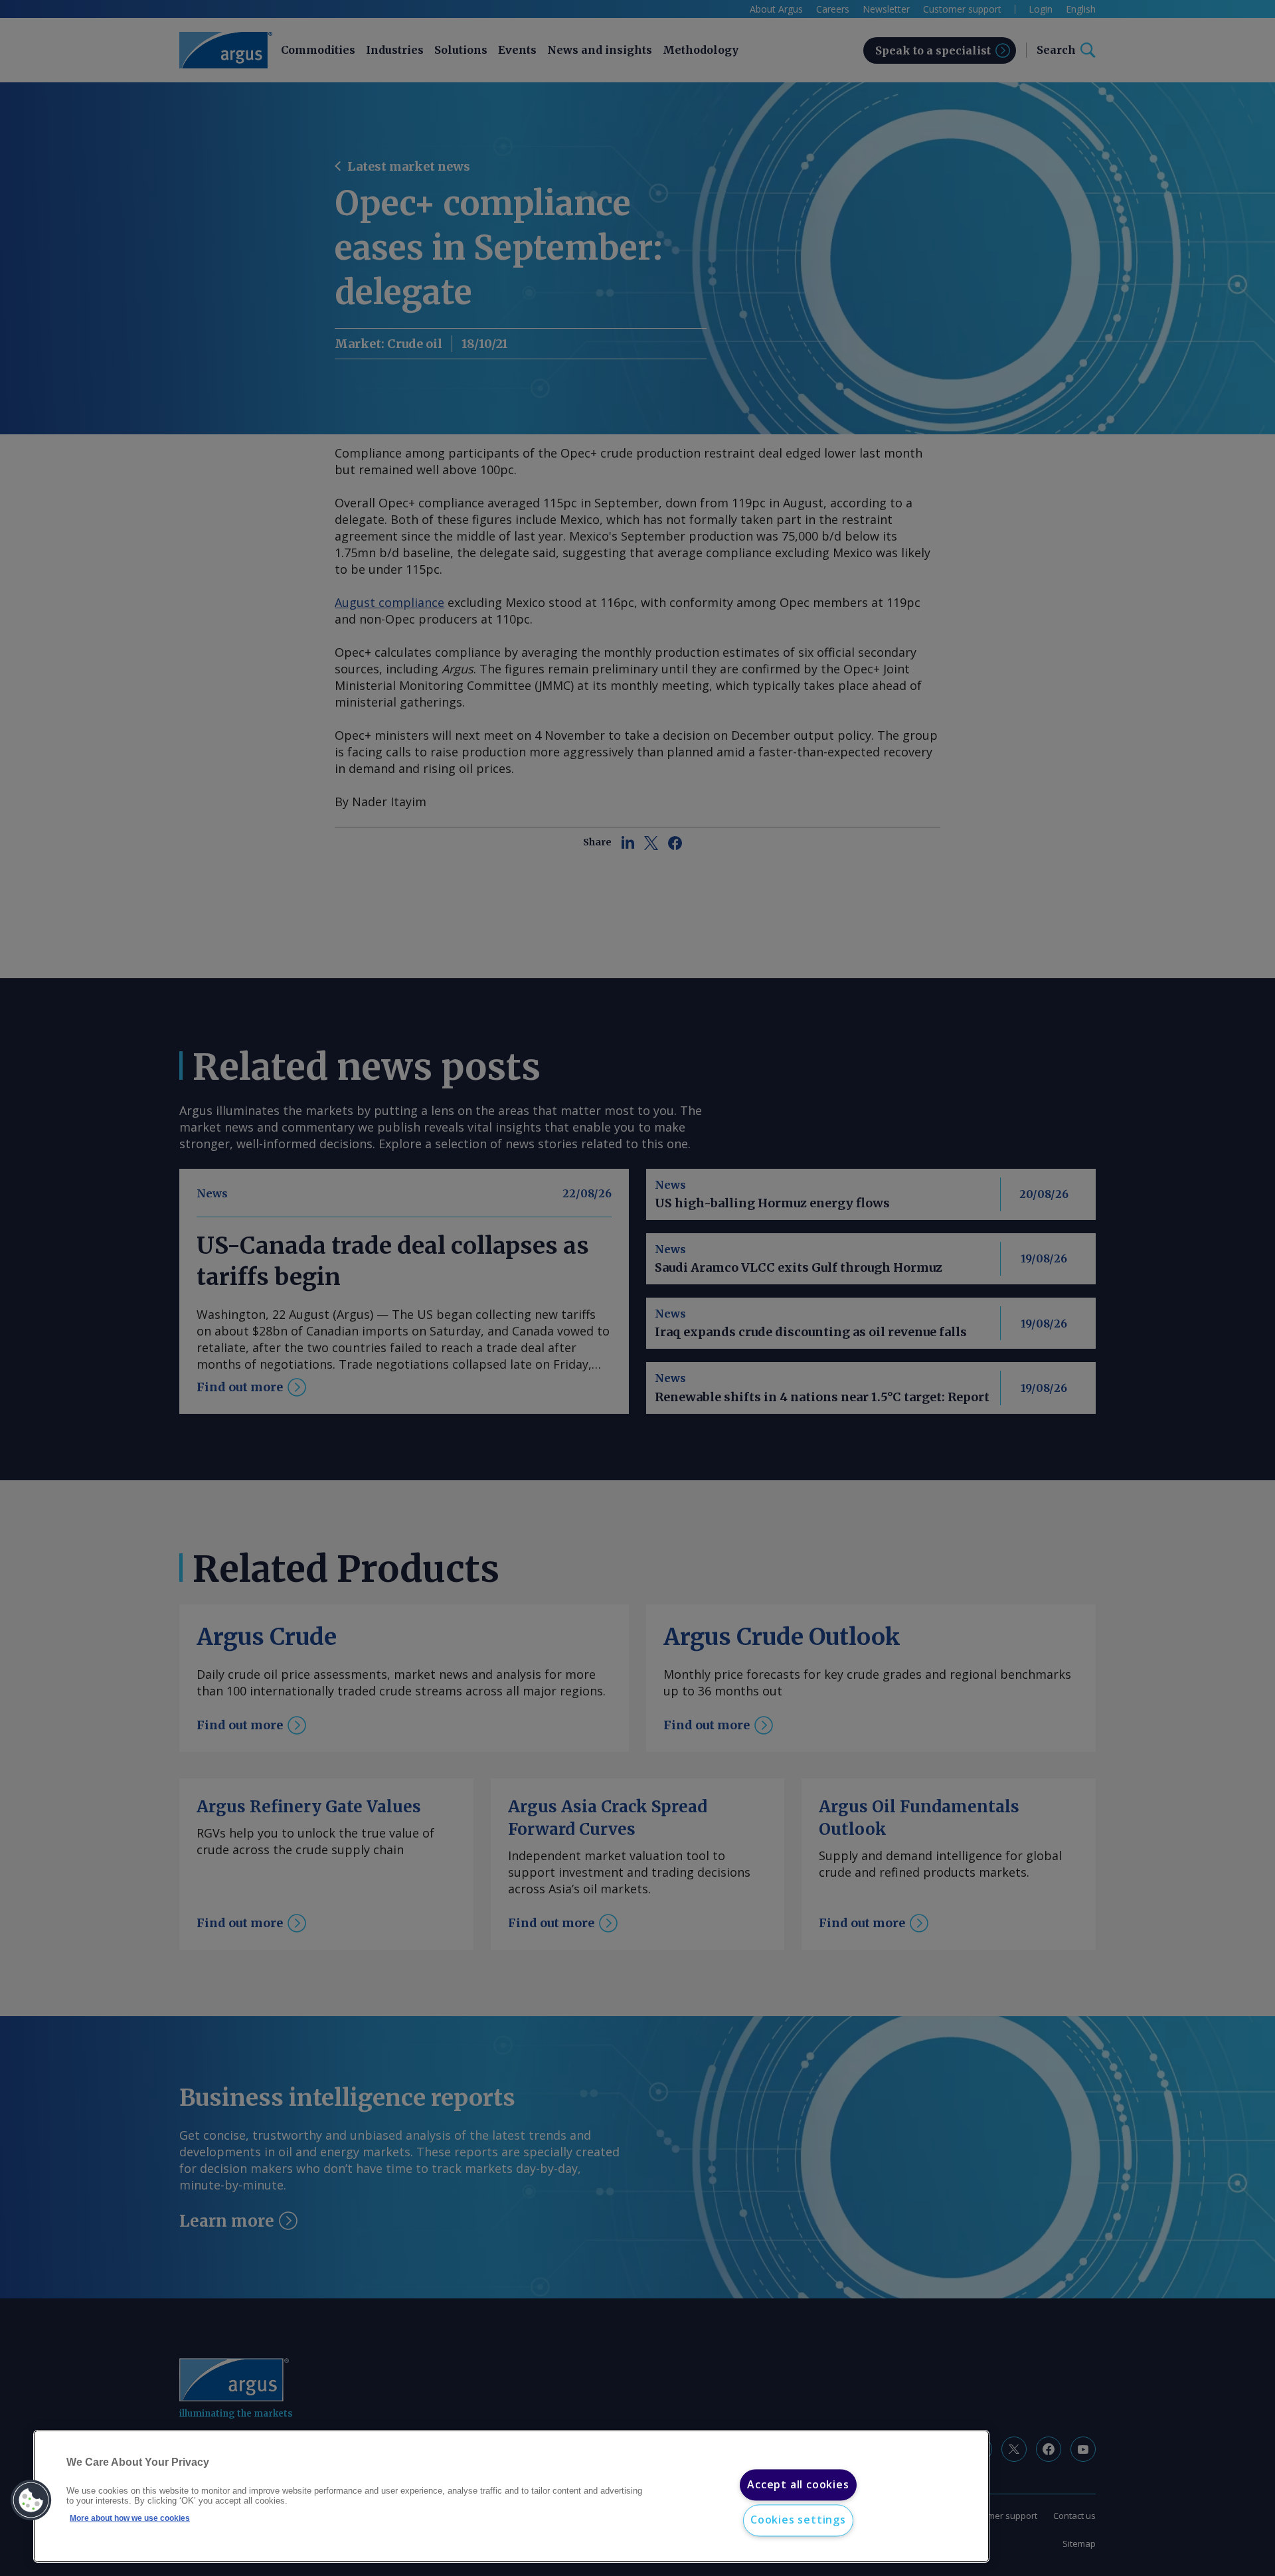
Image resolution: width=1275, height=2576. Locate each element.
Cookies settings (798, 2520)
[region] (511, 2497)
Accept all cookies (798, 2484)
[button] (31, 2500)
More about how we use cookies (130, 2518)
